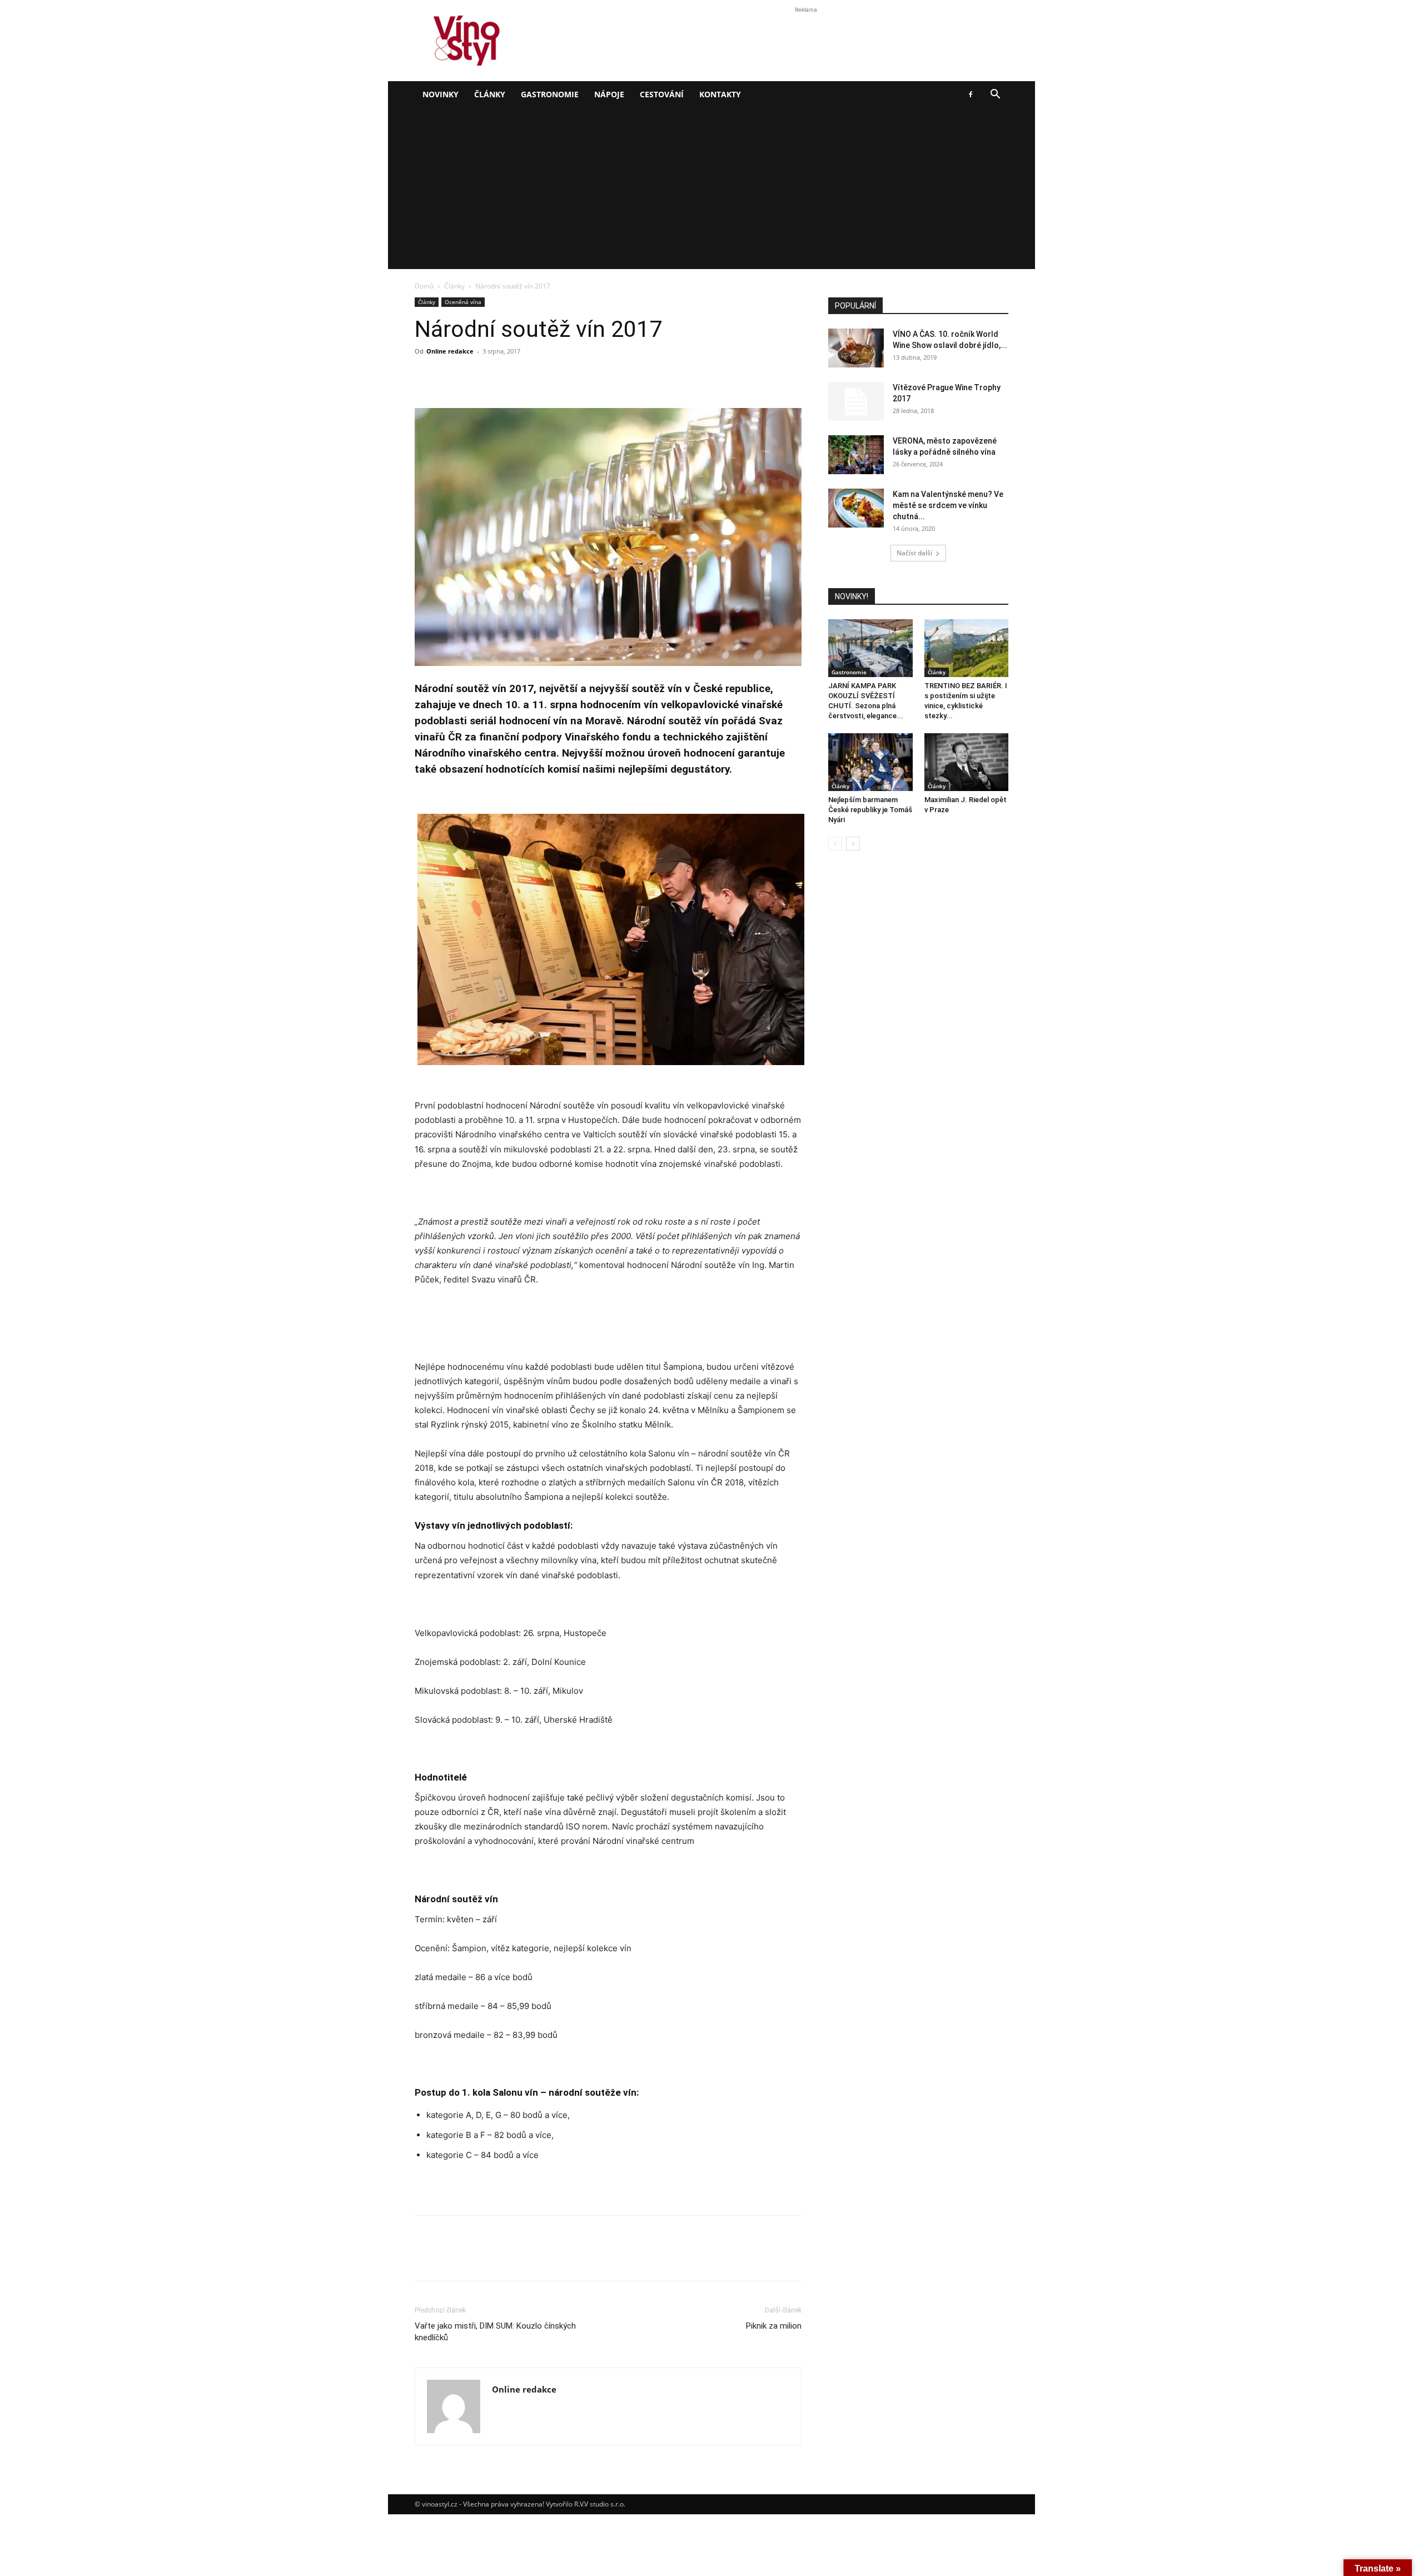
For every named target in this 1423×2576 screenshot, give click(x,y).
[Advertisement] (711, 191)
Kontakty (720, 94)
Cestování (662, 94)
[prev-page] (835, 844)
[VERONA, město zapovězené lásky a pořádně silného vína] (856, 455)
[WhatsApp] (502, 376)
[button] (995, 95)
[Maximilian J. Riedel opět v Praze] (967, 762)
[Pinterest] (477, 376)
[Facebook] (971, 95)
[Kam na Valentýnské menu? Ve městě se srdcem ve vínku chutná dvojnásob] (856, 508)
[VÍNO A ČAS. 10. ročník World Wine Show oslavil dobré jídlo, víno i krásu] (856, 348)
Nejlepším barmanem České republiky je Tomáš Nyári (870, 810)
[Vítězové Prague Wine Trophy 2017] (856, 401)
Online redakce (450, 351)
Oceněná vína (463, 302)
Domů (424, 286)
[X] (451, 376)
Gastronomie (550, 94)
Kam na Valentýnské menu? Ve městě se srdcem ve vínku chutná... (948, 505)
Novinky (441, 94)
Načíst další (914, 553)
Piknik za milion (774, 2326)
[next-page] (853, 844)
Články (490, 94)
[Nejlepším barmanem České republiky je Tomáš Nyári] (870, 762)
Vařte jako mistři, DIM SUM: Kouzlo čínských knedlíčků (495, 2332)
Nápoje (609, 94)
